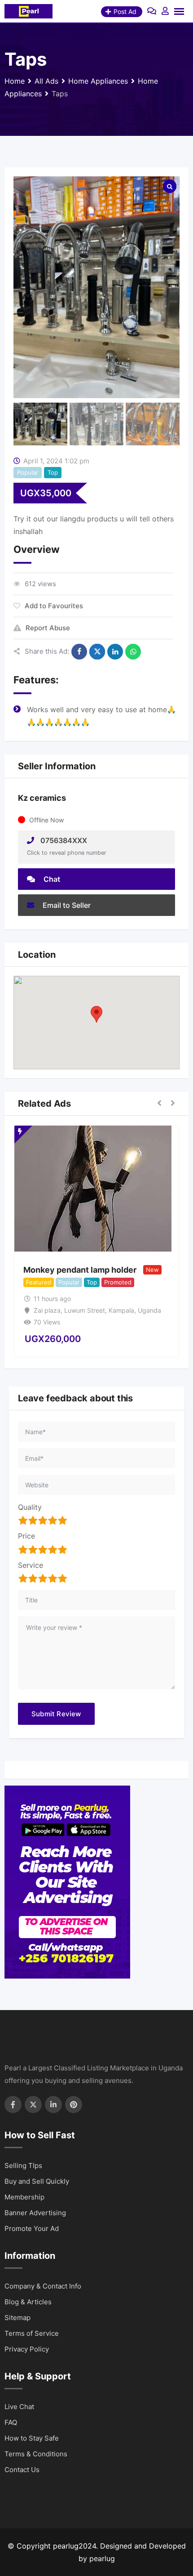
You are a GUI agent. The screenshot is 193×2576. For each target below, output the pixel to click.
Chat (51, 879)
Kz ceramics (42, 798)
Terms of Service (32, 2333)
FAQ (11, 2422)
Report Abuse (48, 628)
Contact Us (22, 2470)
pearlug (102, 2558)
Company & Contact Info (43, 2286)
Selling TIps (23, 2165)
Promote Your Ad (32, 2228)
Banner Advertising (35, 2213)
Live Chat (19, 2407)
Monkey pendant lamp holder (80, 1270)
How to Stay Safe (32, 2438)
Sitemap (18, 2318)
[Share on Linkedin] (115, 652)
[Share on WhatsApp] (133, 652)
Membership (24, 2197)
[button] (96, 1014)
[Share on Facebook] (79, 652)
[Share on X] (97, 652)
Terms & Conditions (36, 2454)
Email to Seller (66, 905)
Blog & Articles (28, 2302)
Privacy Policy (27, 2349)
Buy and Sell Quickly (37, 2181)
